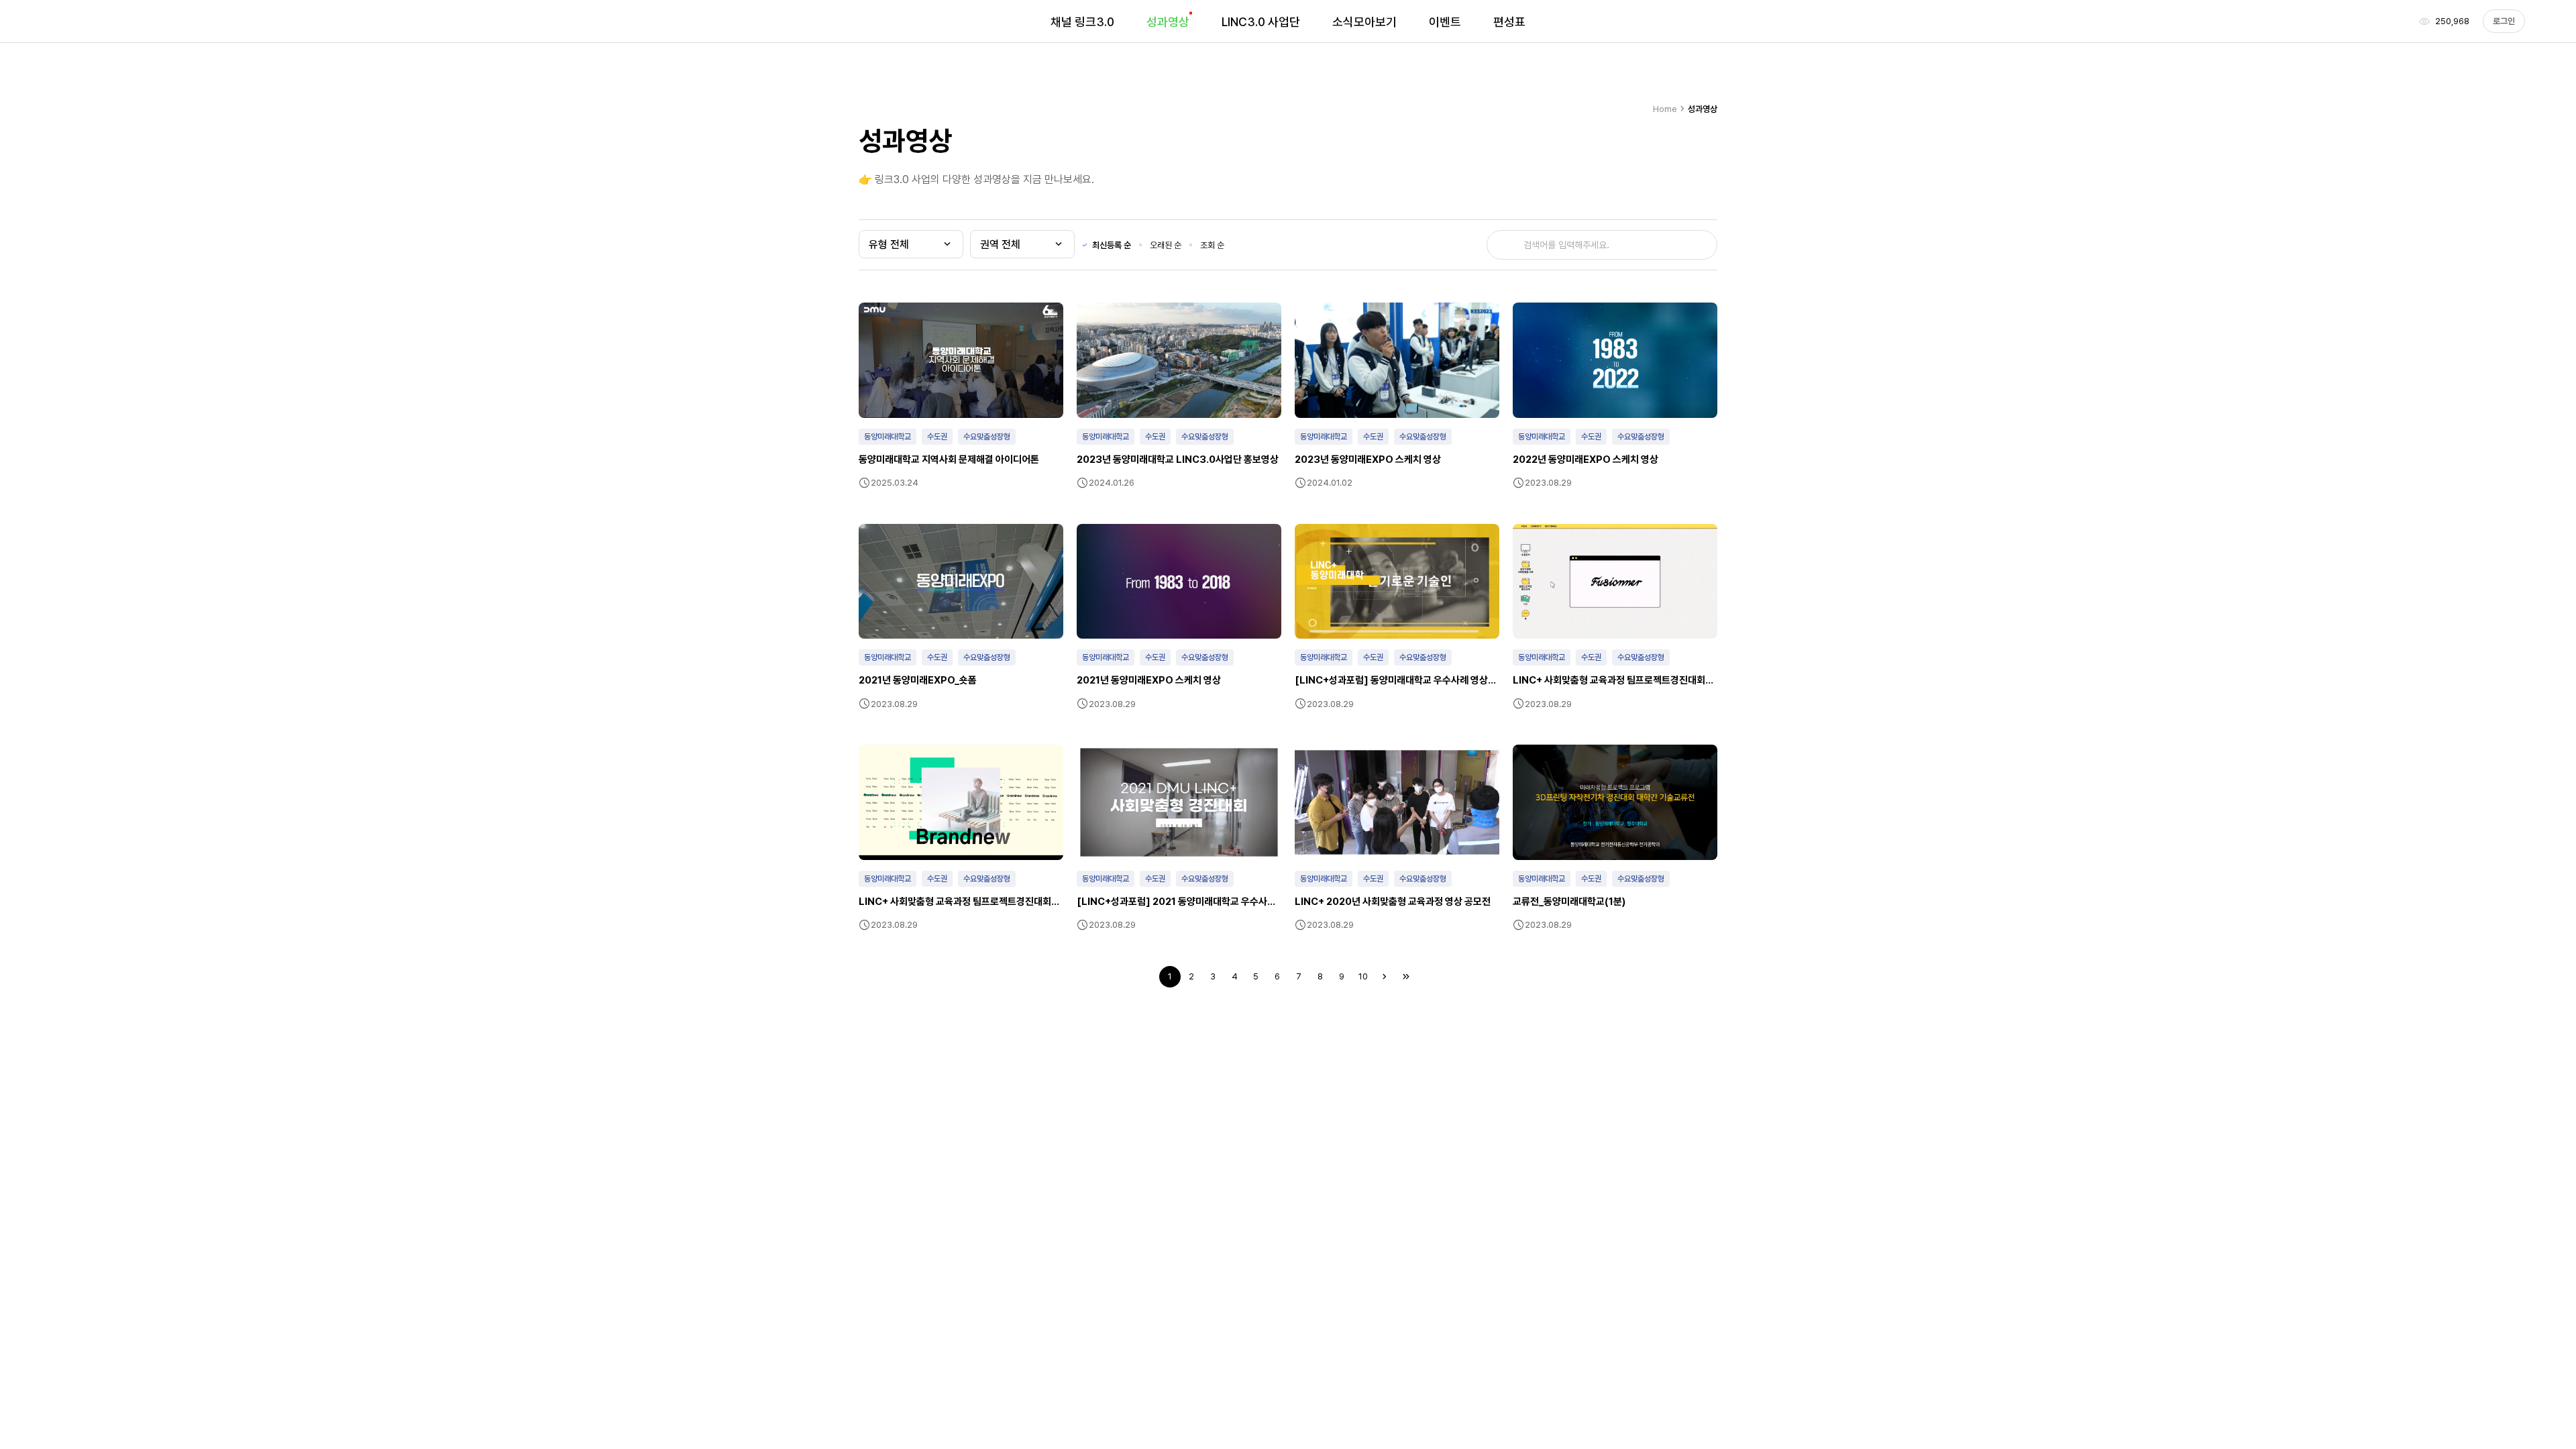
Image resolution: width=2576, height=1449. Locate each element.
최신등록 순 (1112, 245)
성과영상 (1703, 109)
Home (1670, 109)
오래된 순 (1166, 245)
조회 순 (1212, 245)
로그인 (2504, 21)
